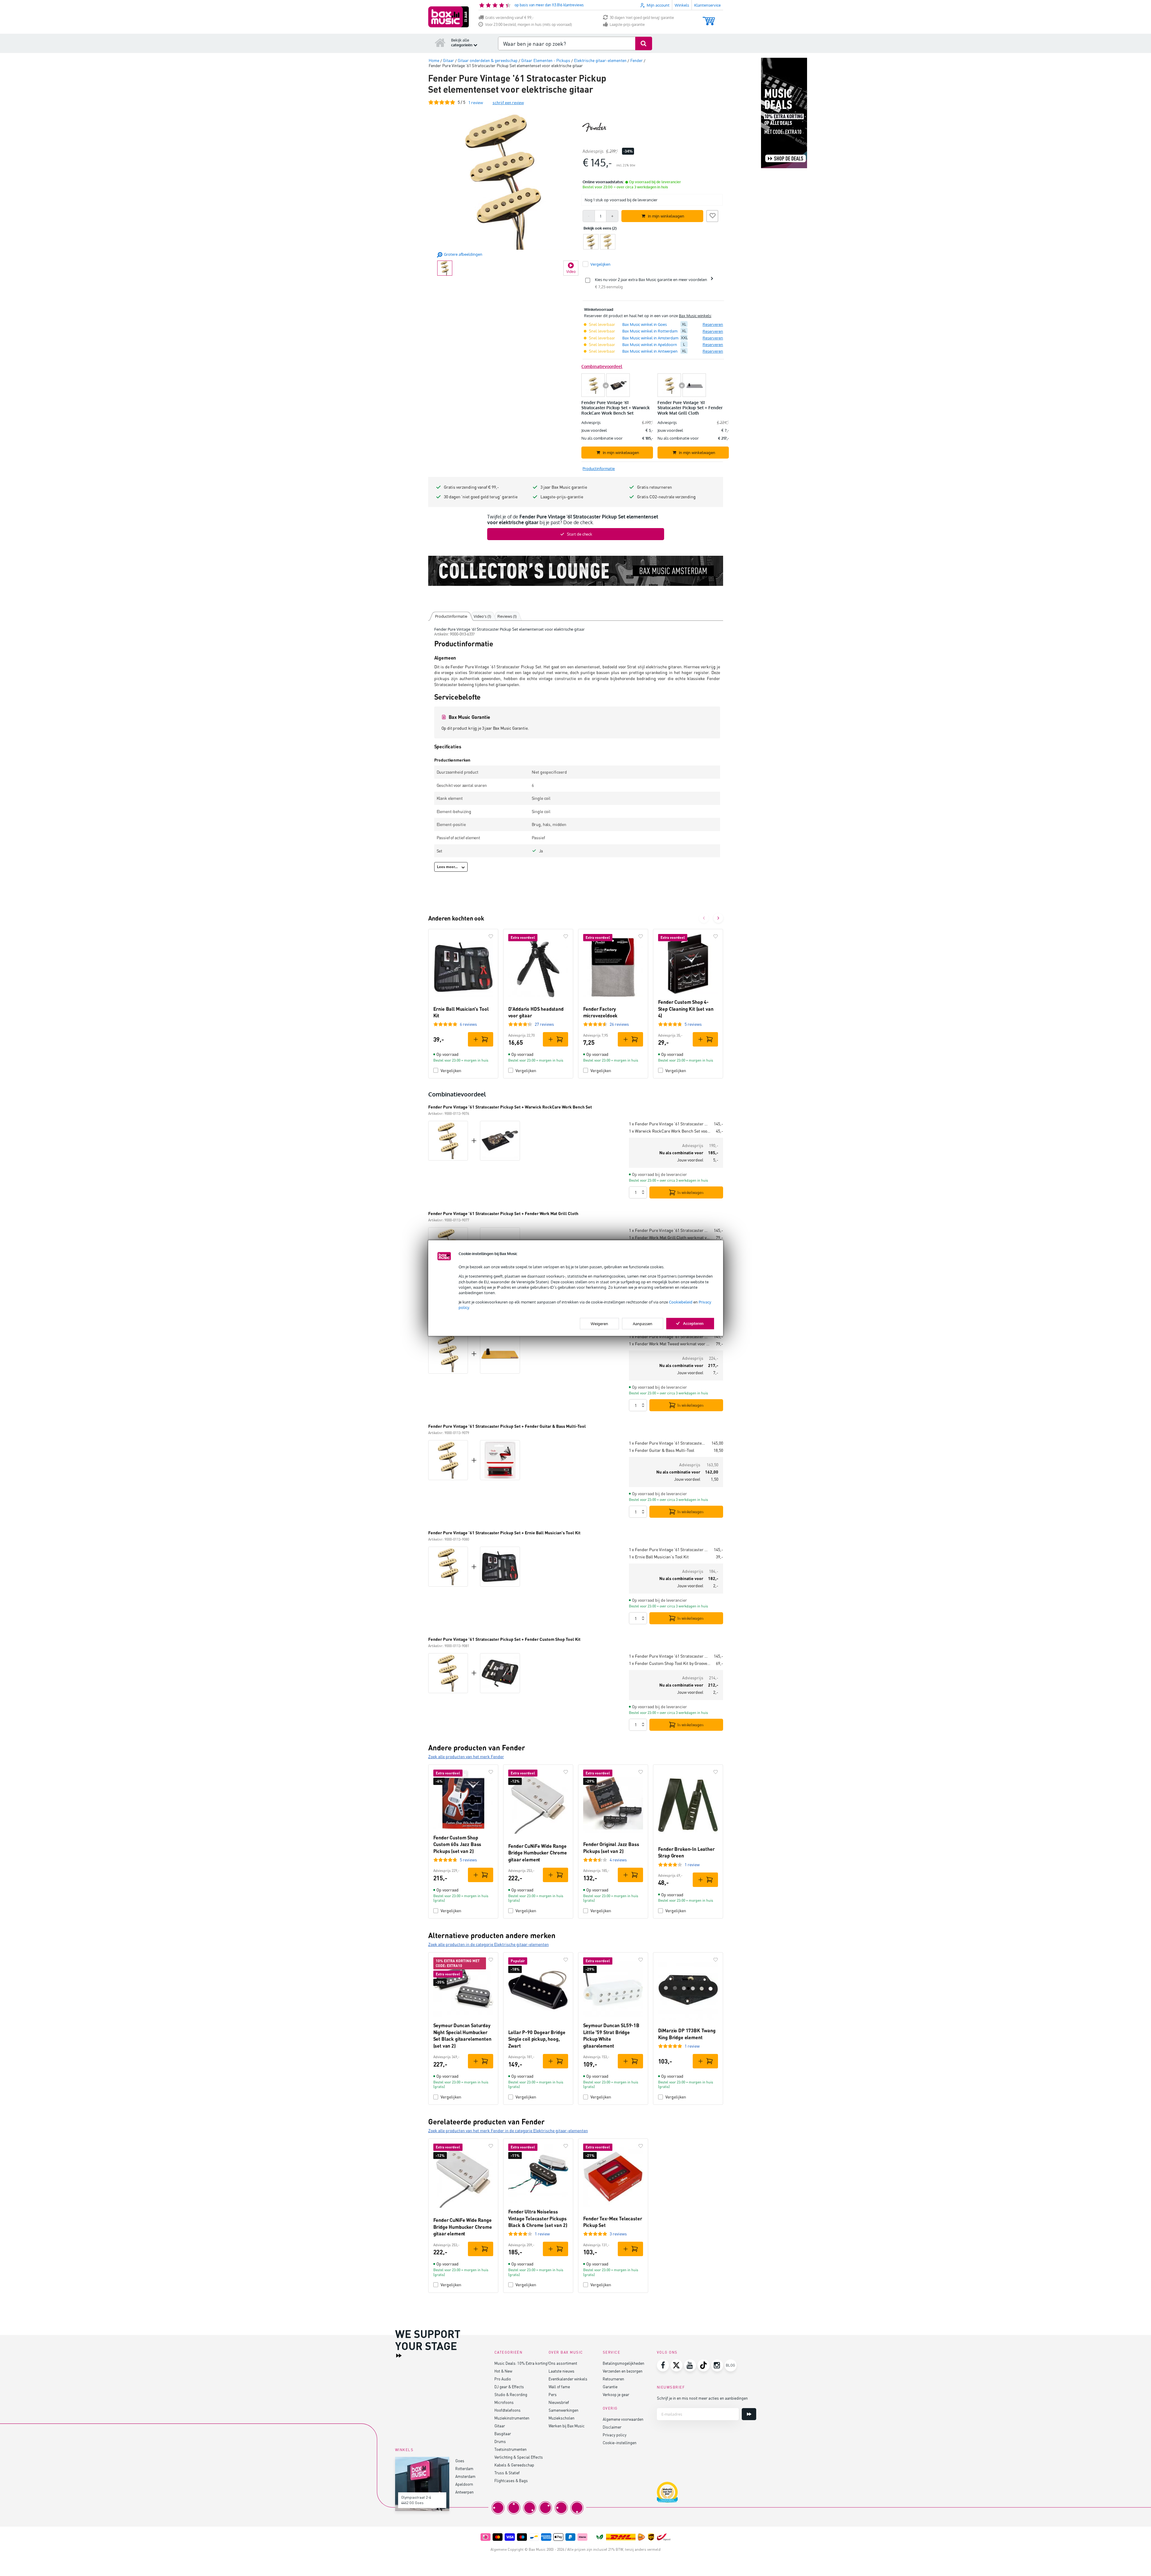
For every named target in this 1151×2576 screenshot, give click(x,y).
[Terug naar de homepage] (440, 42)
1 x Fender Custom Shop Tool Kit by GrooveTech (670, 1663)
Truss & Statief (507, 2473)
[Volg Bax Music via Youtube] (690, 2365)
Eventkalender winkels (568, 2379)
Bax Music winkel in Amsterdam (650, 338)
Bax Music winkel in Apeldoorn (650, 345)
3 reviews (618, 2234)
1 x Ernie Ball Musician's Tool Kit (659, 1557)
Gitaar (500, 2426)
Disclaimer (612, 2427)
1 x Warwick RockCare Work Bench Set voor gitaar (670, 1131)
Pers (553, 2394)
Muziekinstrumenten (512, 2418)
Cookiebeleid (681, 1302)
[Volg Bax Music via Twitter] (676, 2365)
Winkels (682, 5)
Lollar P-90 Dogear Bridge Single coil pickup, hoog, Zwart (537, 2039)
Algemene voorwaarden (623, 2419)
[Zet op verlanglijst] (712, 215)
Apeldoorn (464, 2484)
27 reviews (544, 1024)
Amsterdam (465, 2476)
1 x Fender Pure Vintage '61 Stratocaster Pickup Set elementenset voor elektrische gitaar (669, 1124)
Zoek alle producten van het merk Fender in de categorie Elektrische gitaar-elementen (508, 2131)
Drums (500, 2441)
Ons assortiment (563, 2363)
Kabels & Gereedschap (514, 2465)
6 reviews (468, 1024)
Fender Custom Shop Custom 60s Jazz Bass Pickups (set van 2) (457, 1844)
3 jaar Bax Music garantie (564, 487)
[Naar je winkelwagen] (709, 18)
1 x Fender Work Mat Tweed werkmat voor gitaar (670, 1344)
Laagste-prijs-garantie (627, 25)
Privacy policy (615, 2435)
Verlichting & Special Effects (519, 2457)
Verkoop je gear (616, 2394)
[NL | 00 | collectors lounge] (576, 571)
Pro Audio (503, 2379)
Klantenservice (707, 5)
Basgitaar (503, 2434)
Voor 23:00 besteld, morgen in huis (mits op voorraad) (529, 25)
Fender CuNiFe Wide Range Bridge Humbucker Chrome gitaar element (538, 1853)
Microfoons (504, 2402)
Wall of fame (559, 2387)
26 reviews (619, 1024)
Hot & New (503, 2371)
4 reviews (618, 1860)
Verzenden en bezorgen (623, 2371)
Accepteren (693, 1323)
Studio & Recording (511, 2394)
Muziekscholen (562, 2418)
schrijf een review (508, 102)
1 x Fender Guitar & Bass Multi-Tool (662, 1450)
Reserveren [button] (713, 324)
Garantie (610, 2387)
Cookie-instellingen (620, 2443)
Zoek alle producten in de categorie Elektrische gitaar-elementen (489, 1944)
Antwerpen (464, 2492)
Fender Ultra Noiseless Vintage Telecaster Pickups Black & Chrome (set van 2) (538, 2218)
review (476, 102)
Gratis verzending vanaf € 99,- (509, 18)
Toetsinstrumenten (511, 2449)
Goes (460, 2461)
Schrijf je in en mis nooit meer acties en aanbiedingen (702, 2398)
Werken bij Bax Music (567, 2426)
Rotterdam (464, 2468)
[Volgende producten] (718, 918)
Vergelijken (451, 1070)
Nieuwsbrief (559, 2402)
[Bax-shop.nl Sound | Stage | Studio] (449, 17)
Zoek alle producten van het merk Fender (466, 1757)
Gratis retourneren (654, 487)
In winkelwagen (690, 1192)
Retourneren (613, 2379)
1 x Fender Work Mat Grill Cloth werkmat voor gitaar (670, 1237)
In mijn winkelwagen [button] (666, 216)
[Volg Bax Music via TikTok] (704, 2365)
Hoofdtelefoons (507, 2410)
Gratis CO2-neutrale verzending (666, 497)
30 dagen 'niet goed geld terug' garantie (642, 18)
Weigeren (599, 1323)
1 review (692, 1865)
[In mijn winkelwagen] (481, 1039)
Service (612, 2352)
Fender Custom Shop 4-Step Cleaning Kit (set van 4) (686, 1009)
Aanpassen (643, 1323)
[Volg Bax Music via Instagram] (717, 2365)
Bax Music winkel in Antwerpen (650, 351)
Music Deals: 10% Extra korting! (521, 2363)
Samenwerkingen (563, 2410)
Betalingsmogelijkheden (623, 2363)
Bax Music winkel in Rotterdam (650, 331)
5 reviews (693, 1024)
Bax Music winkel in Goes (645, 324)
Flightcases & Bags (511, 2480)
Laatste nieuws (562, 2371)
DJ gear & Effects (509, 2387)
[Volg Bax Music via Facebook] (663, 2365)
